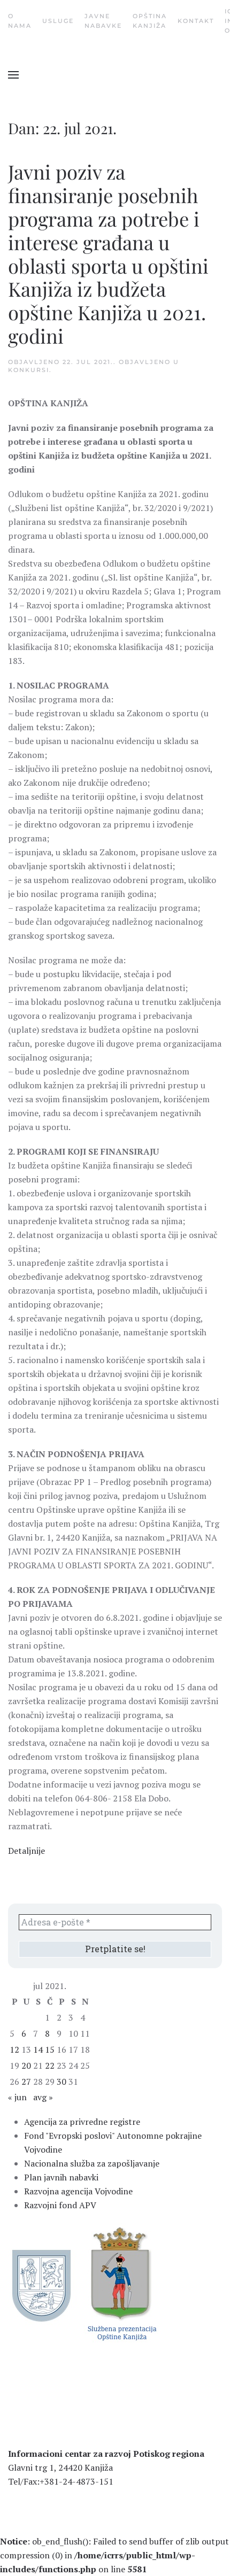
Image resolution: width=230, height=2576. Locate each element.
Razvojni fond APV (60, 2205)
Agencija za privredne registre (82, 2122)
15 (50, 2049)
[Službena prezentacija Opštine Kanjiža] (121, 2283)
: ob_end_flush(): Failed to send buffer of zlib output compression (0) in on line (114, 2555)
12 (14, 2049)
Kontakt (196, 21)
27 (26, 2082)
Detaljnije (26, 1851)
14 (38, 2049)
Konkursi (29, 370)
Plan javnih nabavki (61, 2177)
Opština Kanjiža (150, 21)
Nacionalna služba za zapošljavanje (92, 2163)
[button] (13, 75)
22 (50, 2066)
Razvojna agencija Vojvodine (78, 2191)
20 (26, 2066)
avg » (43, 2097)
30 (62, 2082)
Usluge (58, 21)
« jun (17, 2097)
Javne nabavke (103, 21)
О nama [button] (20, 21)
